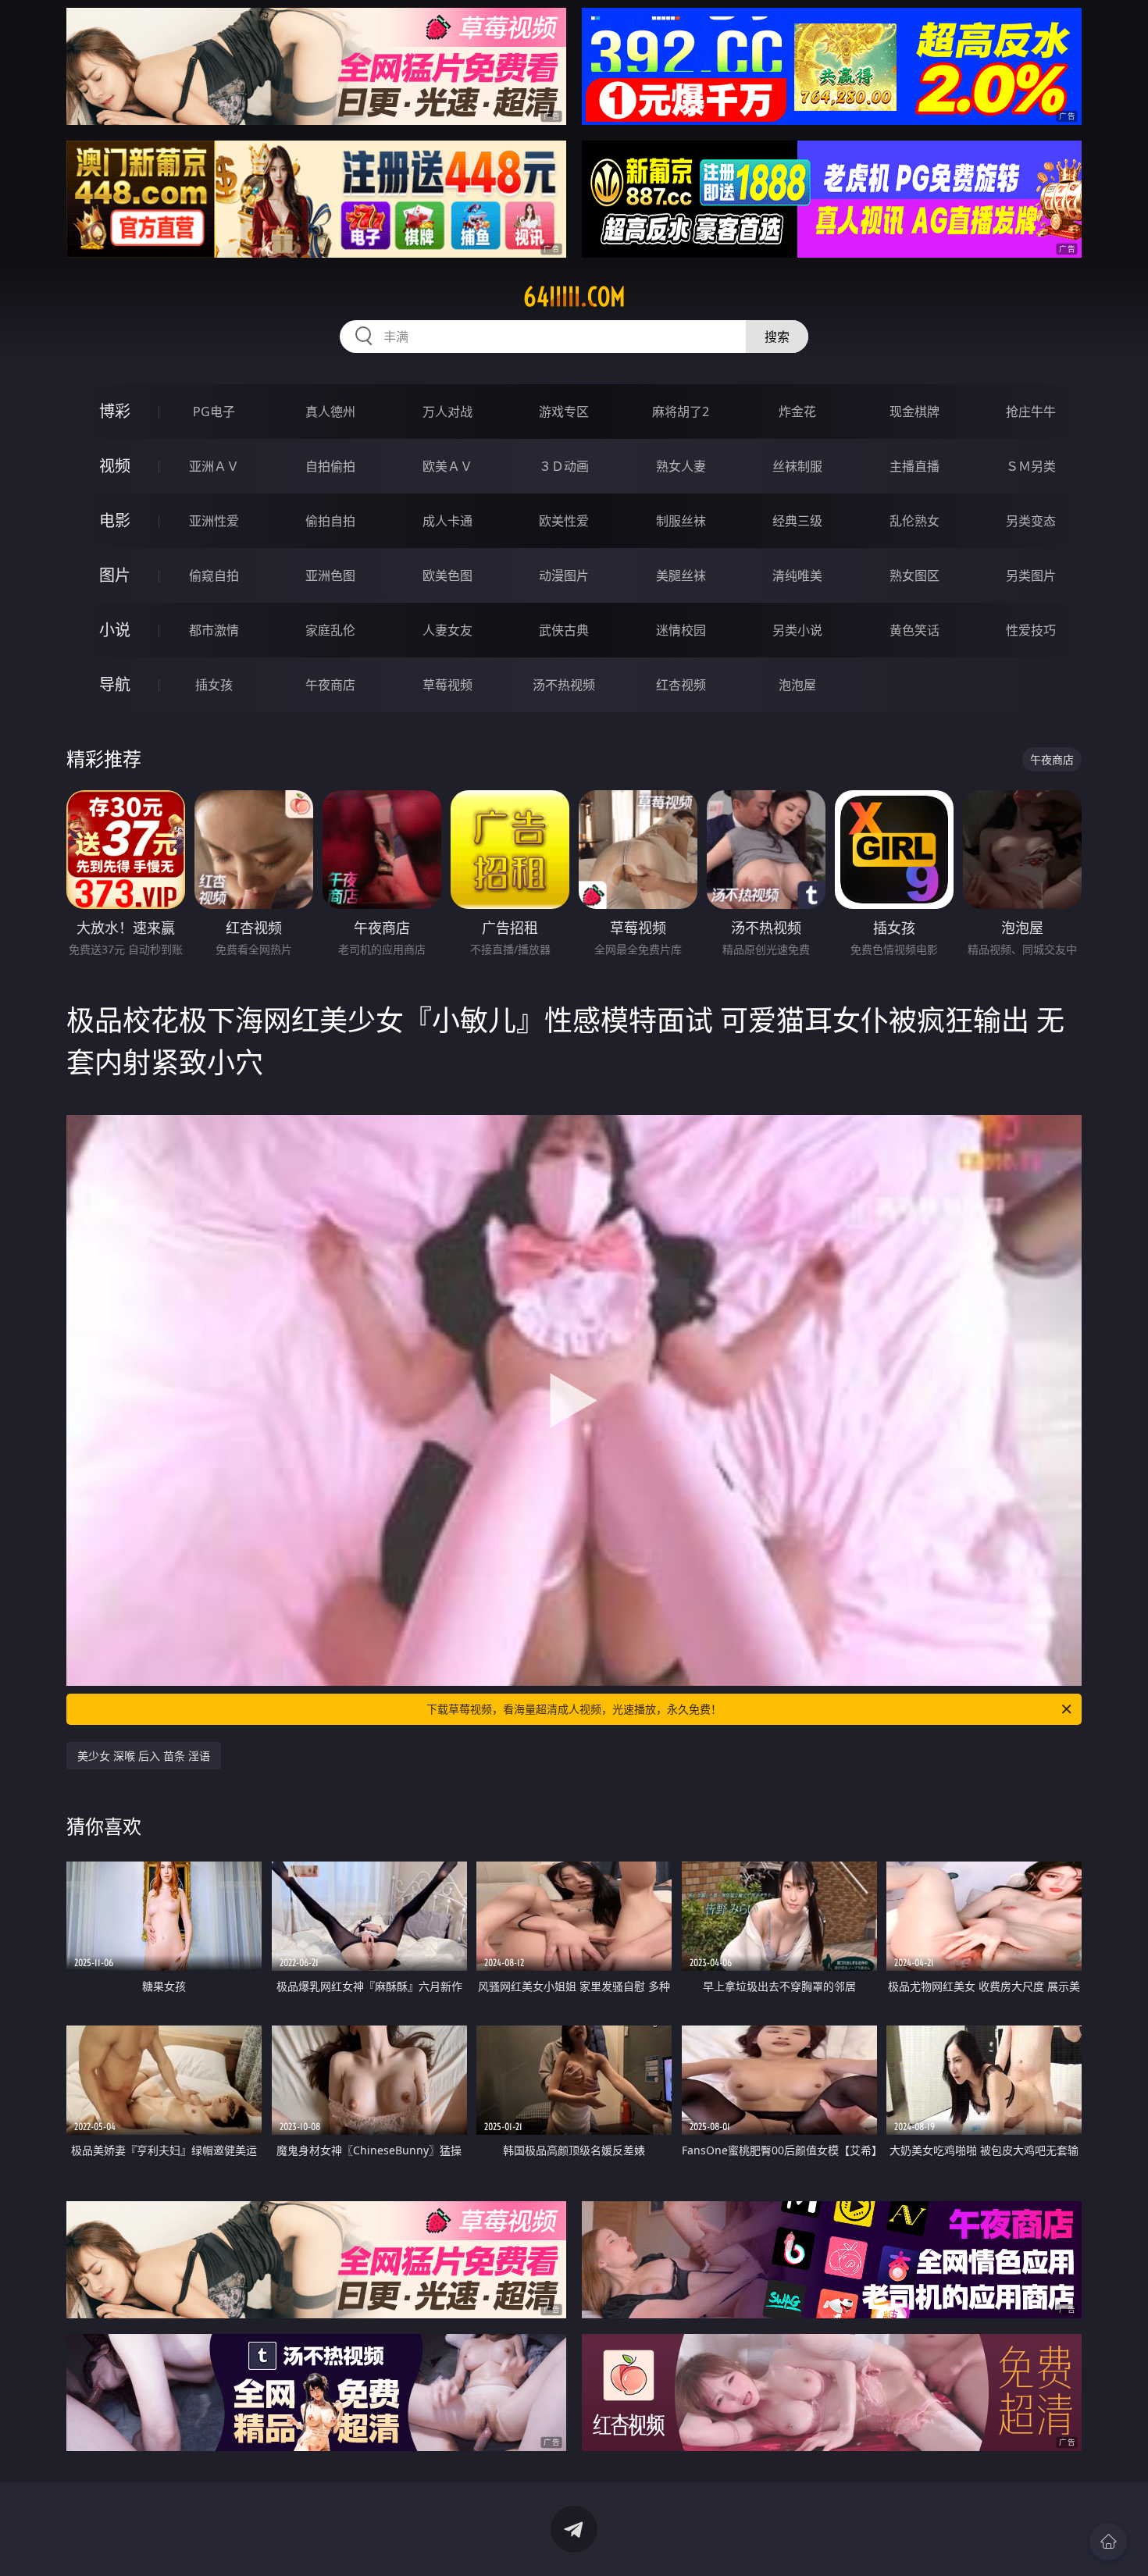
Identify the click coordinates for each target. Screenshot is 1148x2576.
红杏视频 (681, 685)
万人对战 (447, 412)
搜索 (777, 337)
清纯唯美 (797, 575)
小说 (115, 630)
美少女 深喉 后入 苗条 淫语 (144, 1756)
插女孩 (214, 685)
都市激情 (214, 630)
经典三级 (797, 521)
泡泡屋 (797, 685)
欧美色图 (447, 575)
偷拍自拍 (330, 521)
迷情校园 (681, 630)
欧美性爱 (564, 521)
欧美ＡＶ (447, 466)
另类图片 (1031, 575)
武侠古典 (564, 630)
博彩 (115, 411)
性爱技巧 (1031, 630)
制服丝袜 (681, 521)
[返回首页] (1108, 2542)
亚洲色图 (330, 575)
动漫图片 (564, 575)
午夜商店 (330, 685)
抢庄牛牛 (1031, 412)
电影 (115, 520)
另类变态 (1031, 521)
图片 (115, 575)
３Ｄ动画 (564, 466)
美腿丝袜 (681, 575)
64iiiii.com (574, 297)
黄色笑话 (914, 630)
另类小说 (797, 630)
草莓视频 (447, 685)
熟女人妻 (681, 466)
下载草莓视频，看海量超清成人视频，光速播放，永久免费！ (574, 1709)
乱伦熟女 (914, 521)
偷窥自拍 (214, 575)
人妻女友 (447, 630)
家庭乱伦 (330, 630)
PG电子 (214, 412)
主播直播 (914, 466)
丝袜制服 (797, 466)
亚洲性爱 (214, 521)
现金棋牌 (914, 412)
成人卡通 (447, 521)
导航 (115, 684)
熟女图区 (914, 575)
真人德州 (330, 412)
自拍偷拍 (330, 466)
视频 (115, 466)
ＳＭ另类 (1031, 466)
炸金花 (797, 412)
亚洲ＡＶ (214, 466)
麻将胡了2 (681, 412)
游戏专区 (564, 412)
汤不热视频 (564, 685)
